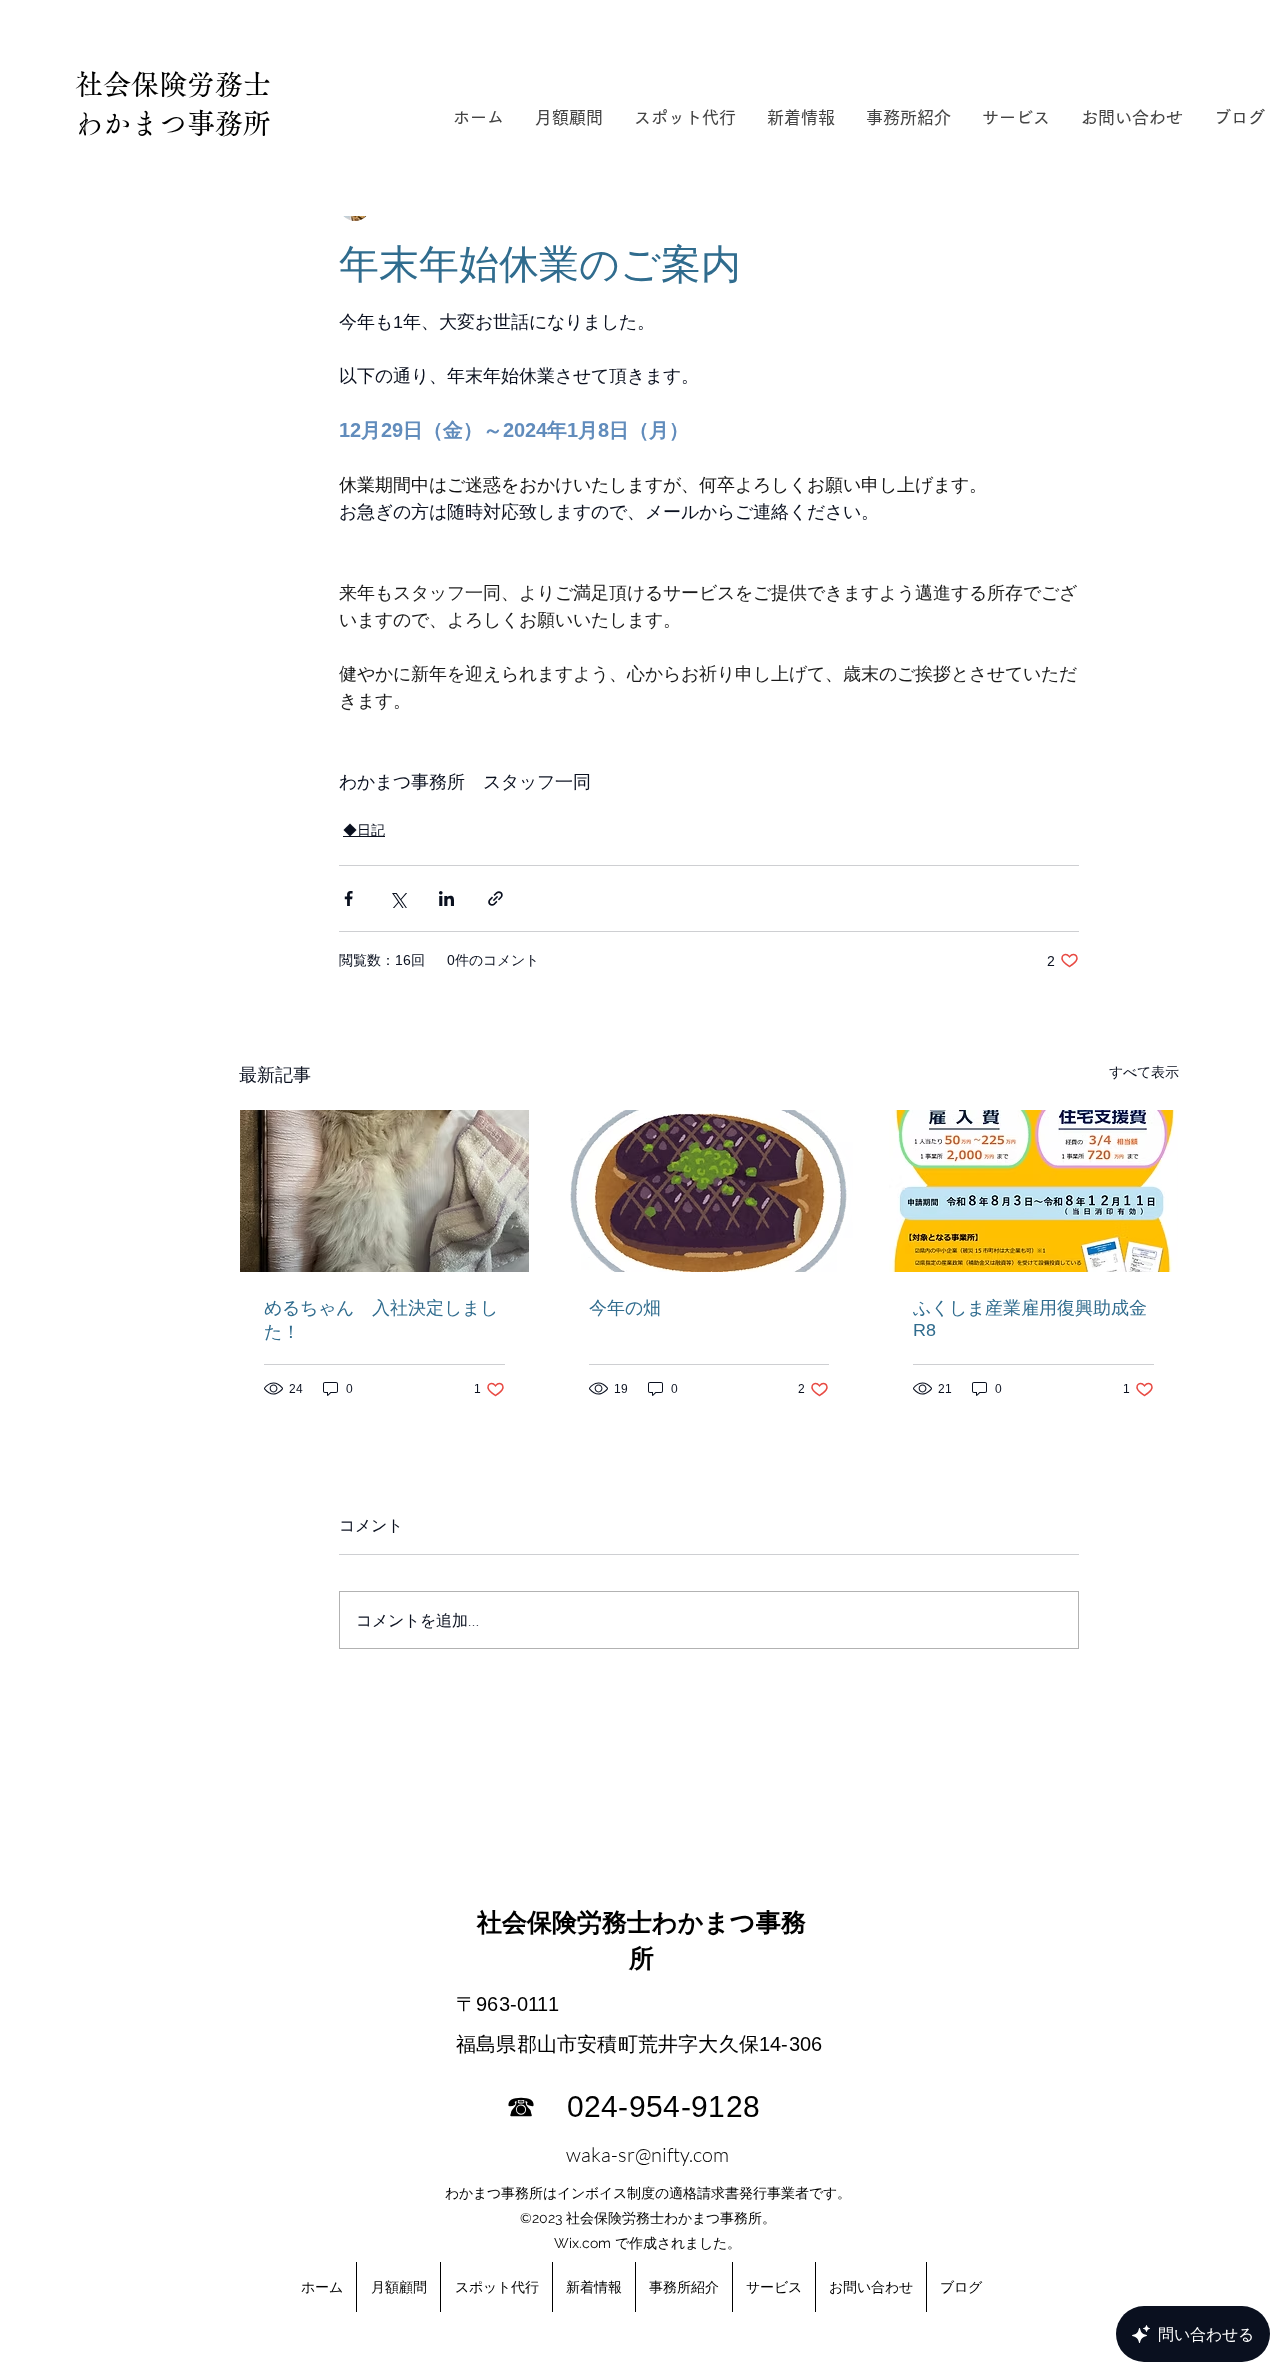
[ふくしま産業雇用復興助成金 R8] (1033, 1191)
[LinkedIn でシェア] (446, 898)
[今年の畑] (709, 1191)
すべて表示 (1144, 1072)
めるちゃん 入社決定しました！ (381, 1320)
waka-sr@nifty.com (647, 2154)
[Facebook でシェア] (348, 898)
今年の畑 (625, 1308)
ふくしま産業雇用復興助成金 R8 (1033, 1319)
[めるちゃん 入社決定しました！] (384, 1191)
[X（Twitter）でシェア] (397, 898)
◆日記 (364, 830)
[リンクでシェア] (495, 898)
